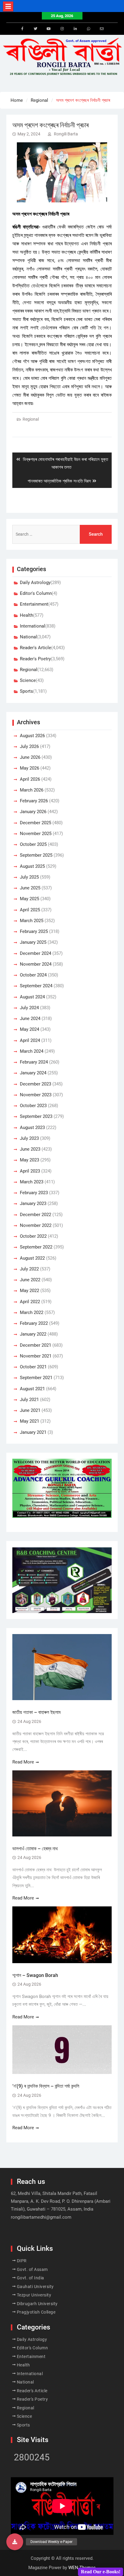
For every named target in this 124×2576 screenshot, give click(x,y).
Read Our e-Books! (101, 2572)
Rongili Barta (66, 134)
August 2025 (32, 866)
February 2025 (34, 931)
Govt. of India (31, 2278)
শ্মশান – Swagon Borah (35, 1975)
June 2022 (30, 1280)
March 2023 (32, 1182)
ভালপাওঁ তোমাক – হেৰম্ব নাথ (36, 1849)
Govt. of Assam (32, 2269)
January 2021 (33, 1432)
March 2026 (32, 790)
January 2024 (33, 1073)
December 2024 (36, 953)
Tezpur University (34, 2295)
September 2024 (36, 986)
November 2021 (36, 1356)
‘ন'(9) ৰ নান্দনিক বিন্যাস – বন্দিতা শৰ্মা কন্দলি (46, 2086)
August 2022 (32, 1258)
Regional (31, 419)
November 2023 (36, 1095)
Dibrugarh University (37, 2304)
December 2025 (36, 823)
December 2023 (36, 1084)
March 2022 (32, 1312)
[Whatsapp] (88, 29)
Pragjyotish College (36, 2312)
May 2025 (29, 899)
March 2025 (32, 921)
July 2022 (29, 1269)
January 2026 (33, 812)
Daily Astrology (35, 583)
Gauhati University (35, 2287)
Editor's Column (36, 593)
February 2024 (34, 1062)
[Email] (102, 29)
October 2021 (33, 1367)
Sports (26, 691)
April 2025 (30, 910)
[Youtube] (49, 29)
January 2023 (33, 1203)
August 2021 (32, 1389)
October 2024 (33, 975)
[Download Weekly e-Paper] (15, 2542)
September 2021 (36, 1378)
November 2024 (36, 964)
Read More (23, 1762)
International (33, 626)
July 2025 (29, 877)
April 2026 (30, 779)
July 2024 (29, 1008)
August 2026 (32, 736)
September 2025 (36, 855)
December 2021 (36, 1345)
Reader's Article (36, 648)
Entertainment (34, 604)
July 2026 (29, 746)
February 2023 (34, 1193)
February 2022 (34, 1323)
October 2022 (33, 1236)
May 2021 (29, 1421)
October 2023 (33, 1106)
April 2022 (30, 1302)
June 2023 (30, 1149)
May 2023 (29, 1160)
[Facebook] (22, 29)
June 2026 (30, 757)
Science (28, 680)
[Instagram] (62, 29)
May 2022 (29, 1291)
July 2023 (29, 1138)
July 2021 (29, 1400)
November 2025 (36, 834)
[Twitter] (36, 29)
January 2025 (33, 942)
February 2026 (34, 801)
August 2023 (32, 1128)
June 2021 (30, 1410)
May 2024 (29, 1029)
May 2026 (29, 768)
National (28, 637)
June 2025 (30, 888)
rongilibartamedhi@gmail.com (41, 2217)
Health (26, 615)
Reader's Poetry (35, 659)
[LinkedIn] (75, 29)
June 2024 (30, 1019)
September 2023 (36, 1116)
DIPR (22, 2261)
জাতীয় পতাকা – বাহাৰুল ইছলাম (36, 1712)
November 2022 (36, 1225)
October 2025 (33, 844)
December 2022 (36, 1215)
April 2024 (30, 1040)
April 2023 (30, 1171)
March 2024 (32, 1051)
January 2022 (33, 1334)
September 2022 (36, 1247)
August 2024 (32, 997)
